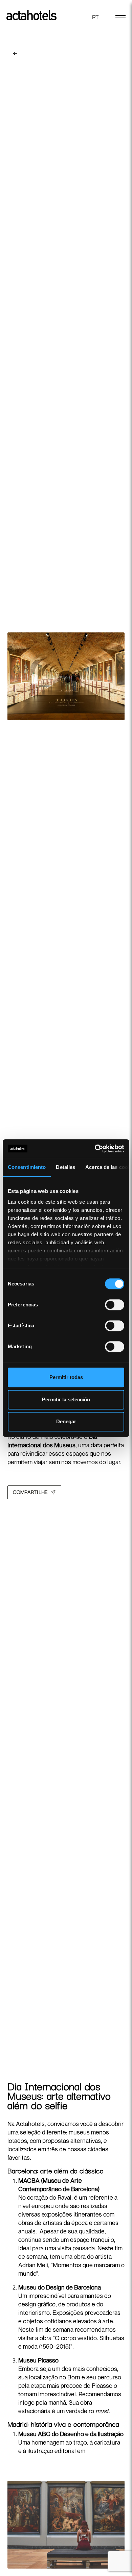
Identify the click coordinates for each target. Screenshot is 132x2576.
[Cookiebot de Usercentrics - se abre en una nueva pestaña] (95, 1149)
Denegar (66, 1421)
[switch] (115, 1305)
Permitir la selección (66, 1399)
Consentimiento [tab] (27, 1167)
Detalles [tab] (65, 1167)
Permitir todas (66, 1377)
